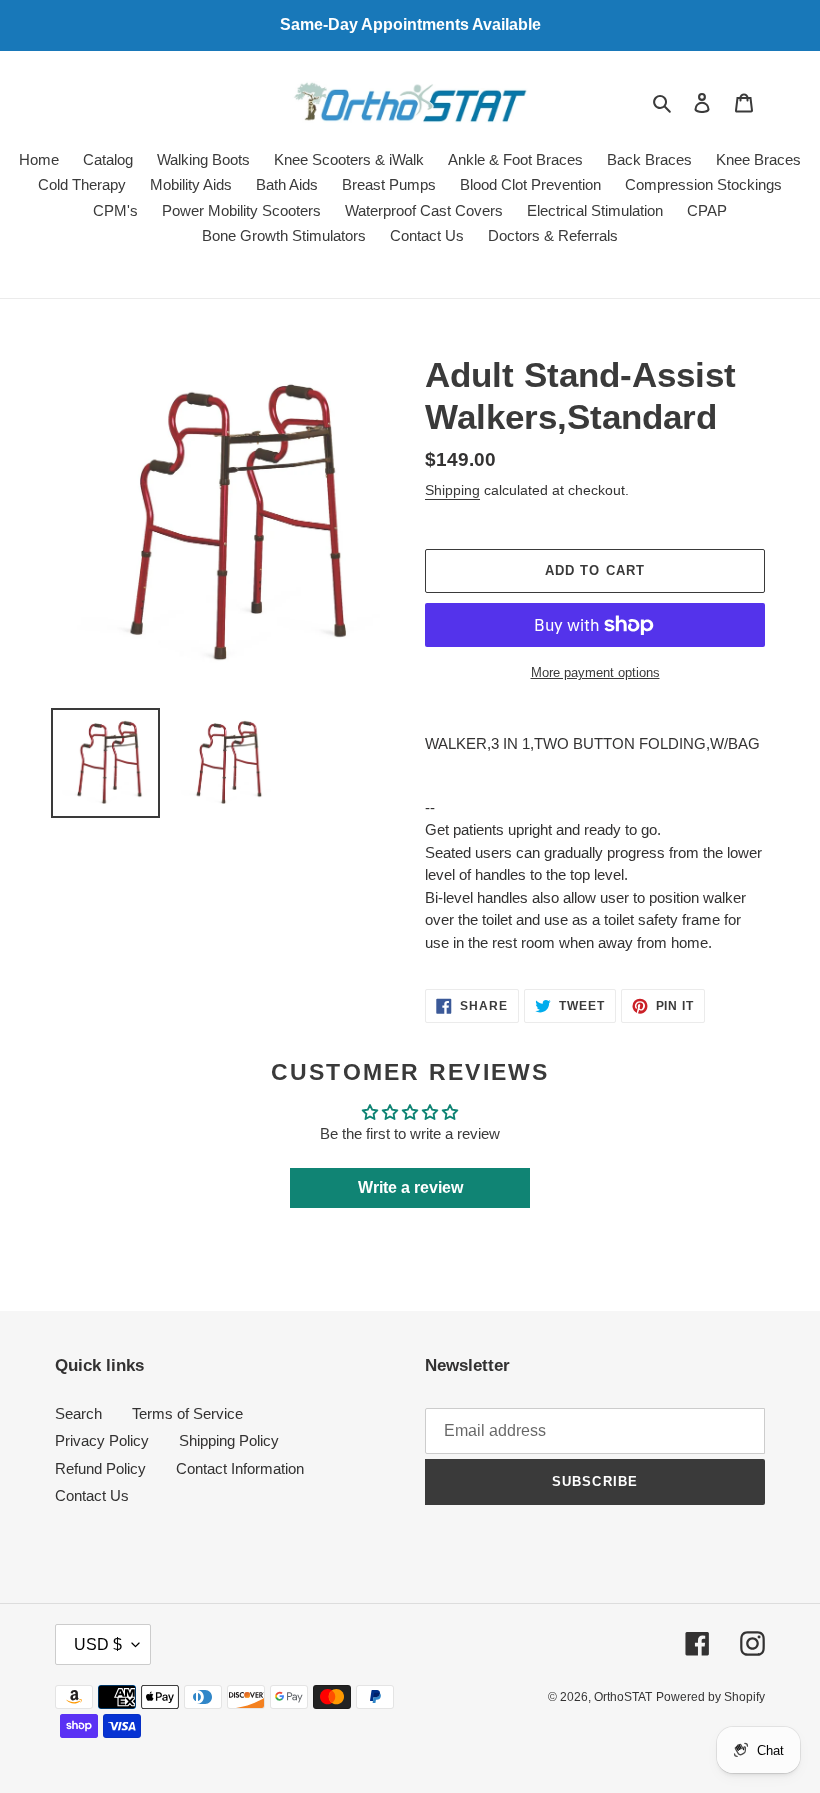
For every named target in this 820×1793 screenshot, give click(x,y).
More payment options (595, 672)
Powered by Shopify (710, 1697)
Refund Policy (100, 1468)
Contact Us (92, 1495)
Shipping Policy (229, 1440)
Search (78, 1413)
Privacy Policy (102, 1440)
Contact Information (240, 1468)
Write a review (410, 1187)
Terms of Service (187, 1413)
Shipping (452, 490)
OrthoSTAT (623, 1697)
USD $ (98, 1644)
